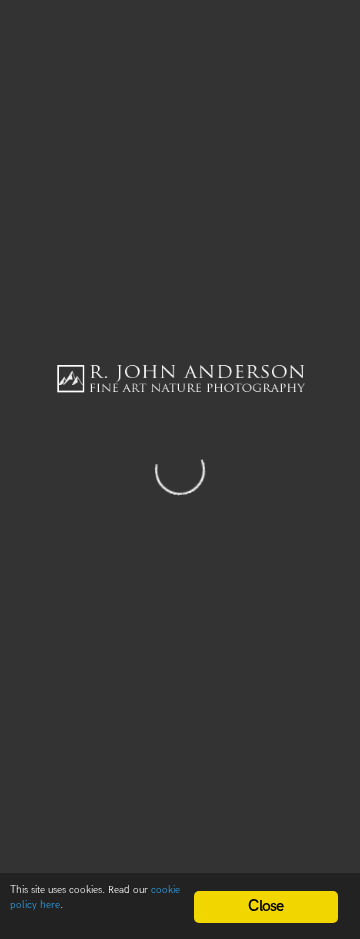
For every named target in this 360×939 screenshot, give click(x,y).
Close (265, 906)
